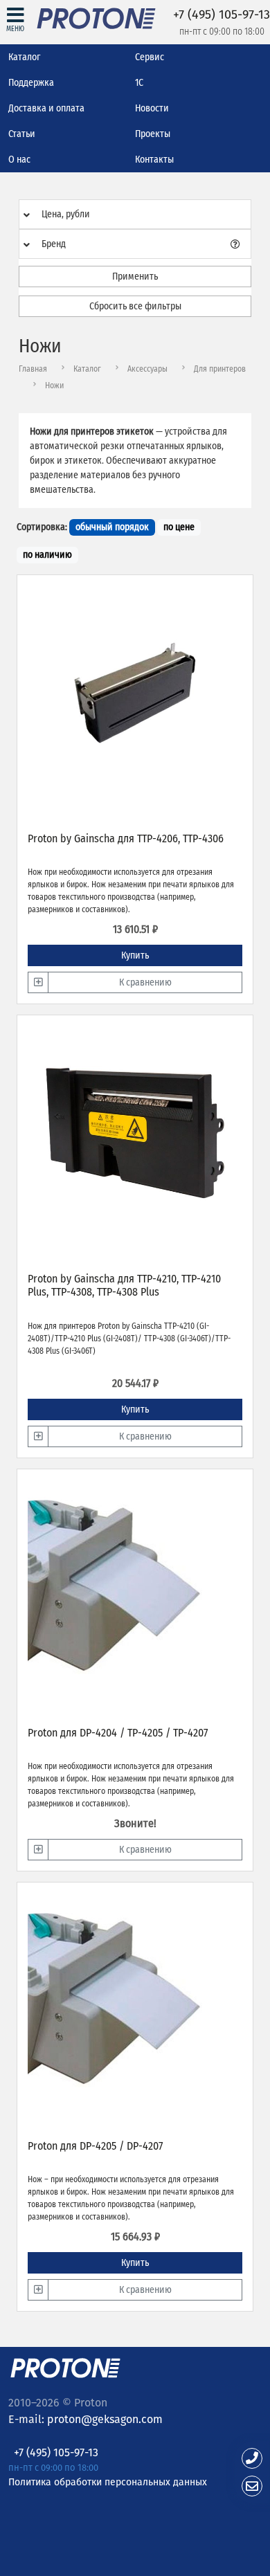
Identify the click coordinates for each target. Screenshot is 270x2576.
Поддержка (31, 83)
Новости (152, 108)
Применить (135, 276)
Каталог (24, 57)
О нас (19, 160)
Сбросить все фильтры (135, 306)
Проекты (153, 134)
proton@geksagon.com (105, 2419)
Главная (33, 369)
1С (139, 83)
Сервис (150, 57)
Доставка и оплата (46, 108)
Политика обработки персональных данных (108, 2482)
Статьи (22, 134)
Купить (135, 955)
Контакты (154, 160)
